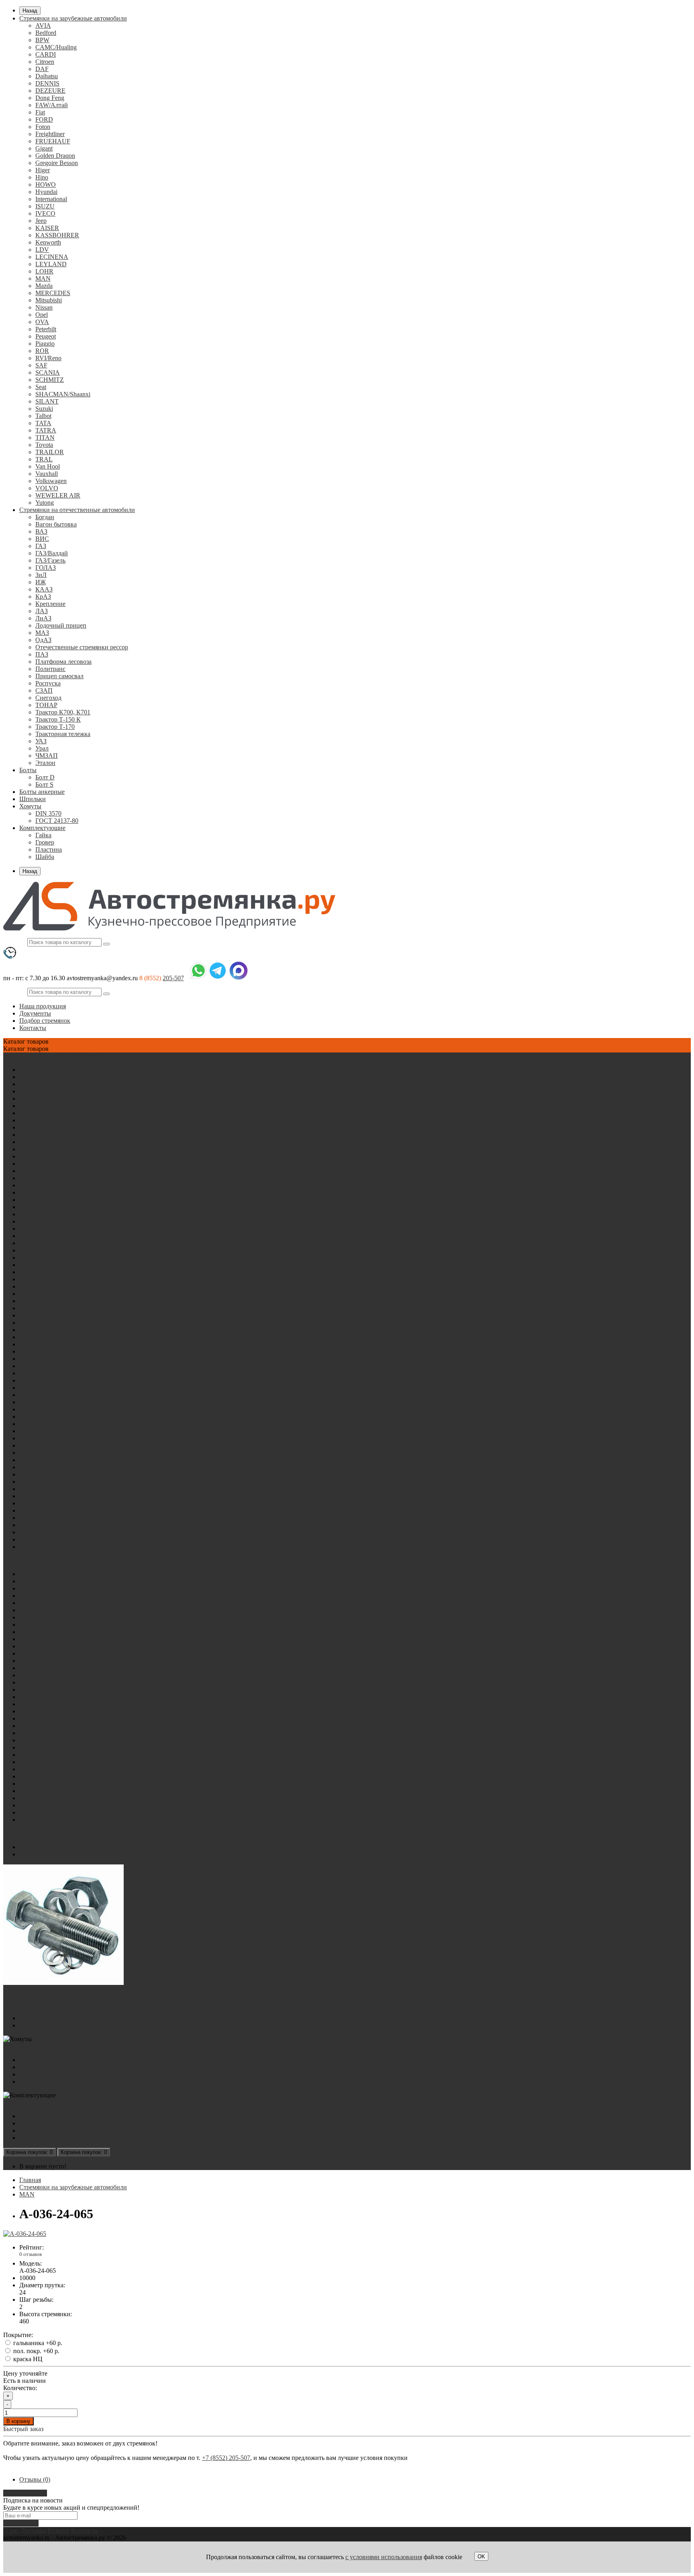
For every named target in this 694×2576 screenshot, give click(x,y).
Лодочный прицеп (61, 625)
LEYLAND (51, 264)
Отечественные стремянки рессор (82, 647)
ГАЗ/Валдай (52, 553)
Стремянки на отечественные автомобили (77, 510)
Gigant (44, 148)
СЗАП (44, 690)
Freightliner (50, 134)
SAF (41, 365)
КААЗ (44, 589)
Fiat (40, 112)
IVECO (45, 213)
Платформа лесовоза (63, 662)
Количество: (20, 2388)
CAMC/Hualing (56, 47)
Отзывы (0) (35, 2479)
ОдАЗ (43, 640)
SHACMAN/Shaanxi (63, 394)
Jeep (41, 221)
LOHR (44, 271)
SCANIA (48, 372)
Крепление (50, 604)
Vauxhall (47, 474)
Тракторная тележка (63, 734)
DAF (42, 69)
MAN (43, 278)
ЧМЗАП (47, 756)
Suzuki (44, 409)
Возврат (58, 2530)
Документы (35, 1013)
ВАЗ (41, 531)
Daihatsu (47, 76)
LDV (42, 250)
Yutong (45, 503)
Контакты (33, 1028)
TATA (43, 423)
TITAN (45, 437)
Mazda (44, 286)
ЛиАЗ (43, 618)
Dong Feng (50, 98)
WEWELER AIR (58, 495)
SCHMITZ (50, 380)
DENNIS (47, 83)
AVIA (43, 25)
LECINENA (52, 257)
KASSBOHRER (57, 235)
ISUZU (45, 206)
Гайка (43, 835)
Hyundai (46, 192)
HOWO (46, 185)
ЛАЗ (42, 611)
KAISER (47, 228)
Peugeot (46, 336)
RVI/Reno (48, 358)
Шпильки (33, 799)
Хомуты (30, 806)
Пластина (49, 849)
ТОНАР (46, 705)
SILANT (47, 401)
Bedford (46, 33)
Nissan (44, 307)
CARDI (46, 54)
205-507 (173, 978)
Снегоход (48, 698)
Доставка (33, 2530)
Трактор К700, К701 (63, 712)
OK (481, 2557)
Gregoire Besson (57, 163)
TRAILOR (50, 452)
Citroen (45, 62)
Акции (13, 2102)
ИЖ (41, 582)
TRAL (44, 459)
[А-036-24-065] (25, 2234)
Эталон (45, 763)
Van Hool (48, 466)
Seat (41, 387)
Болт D (45, 777)
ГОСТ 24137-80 (57, 821)
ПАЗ (42, 654)
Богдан (45, 517)
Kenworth (48, 242)
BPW (42, 40)
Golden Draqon (55, 156)
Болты (28, 770)
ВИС (42, 539)
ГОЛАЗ (46, 568)
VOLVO (47, 488)
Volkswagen (51, 481)
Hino (42, 177)
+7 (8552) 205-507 (226, 2458)
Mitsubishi (49, 300)
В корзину (18, 2421)
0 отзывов (31, 2254)
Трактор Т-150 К (58, 719)
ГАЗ (41, 546)
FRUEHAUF (53, 141)
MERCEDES (53, 293)
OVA (42, 322)
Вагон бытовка (56, 524)
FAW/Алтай (52, 105)
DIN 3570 (48, 813)
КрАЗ (43, 597)
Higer (43, 170)
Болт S (44, 784)
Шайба (45, 857)
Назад (30, 11)
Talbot (43, 416)
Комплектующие (42, 828)
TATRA (46, 430)
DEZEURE (50, 91)
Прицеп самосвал (59, 676)
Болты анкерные (42, 792)
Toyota (44, 445)
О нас (11, 2530)
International (51, 199)
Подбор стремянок (45, 1021)
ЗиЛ (41, 575)
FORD (44, 119)
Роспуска (48, 683)
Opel (42, 315)
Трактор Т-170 (55, 727)
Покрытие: (18, 2335)
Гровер (45, 842)
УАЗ (41, 741)
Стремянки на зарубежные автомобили (73, 18)
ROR (42, 351)
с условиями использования (384, 2557)
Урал (42, 748)
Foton (43, 127)
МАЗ (42, 633)
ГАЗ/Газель (50, 560)
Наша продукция (43, 1006)
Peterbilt (46, 329)
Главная (30, 2180)
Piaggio (45, 344)
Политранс (50, 669)
